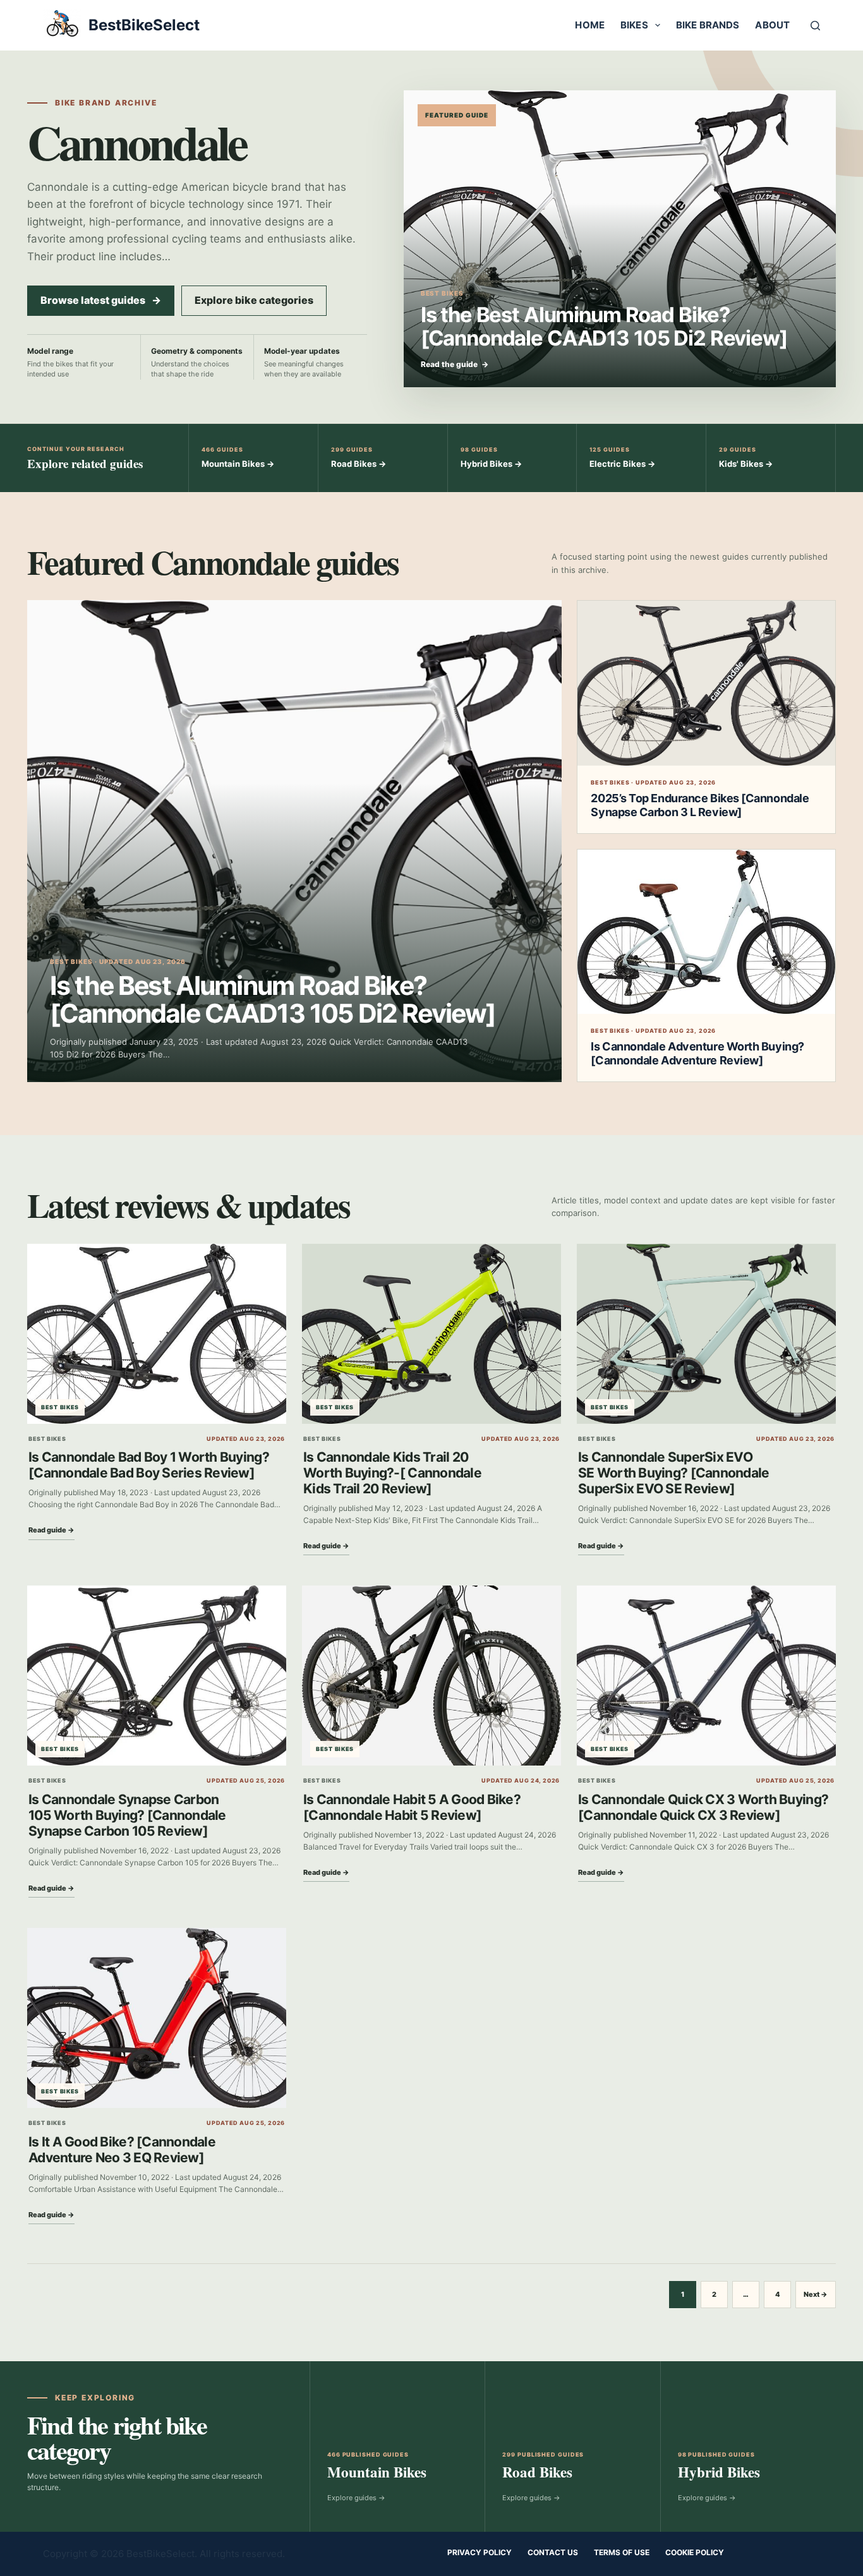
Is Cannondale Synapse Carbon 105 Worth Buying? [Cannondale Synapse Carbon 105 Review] (127, 1815)
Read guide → (51, 1530)
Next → (816, 2294)
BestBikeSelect (144, 25)
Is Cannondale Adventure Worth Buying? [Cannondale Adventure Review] (697, 1053)
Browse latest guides (101, 300)
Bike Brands (708, 25)
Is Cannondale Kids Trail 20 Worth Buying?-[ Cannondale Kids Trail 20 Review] (392, 1473)
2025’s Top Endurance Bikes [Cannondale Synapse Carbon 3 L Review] (700, 805)
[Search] (815, 26)
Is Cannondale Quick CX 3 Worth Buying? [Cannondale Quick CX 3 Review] (703, 1807)
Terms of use (622, 2552)
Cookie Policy (695, 2552)
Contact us (553, 2552)
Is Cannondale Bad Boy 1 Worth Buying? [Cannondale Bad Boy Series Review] (149, 1465)
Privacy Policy (480, 2552)
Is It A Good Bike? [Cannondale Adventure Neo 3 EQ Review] (122, 2150)
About (772, 25)
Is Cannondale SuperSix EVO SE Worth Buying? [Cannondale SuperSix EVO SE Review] (673, 1473)
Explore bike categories (254, 300)
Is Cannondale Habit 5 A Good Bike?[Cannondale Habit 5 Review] (412, 1807)
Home (590, 25)
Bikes (634, 25)
